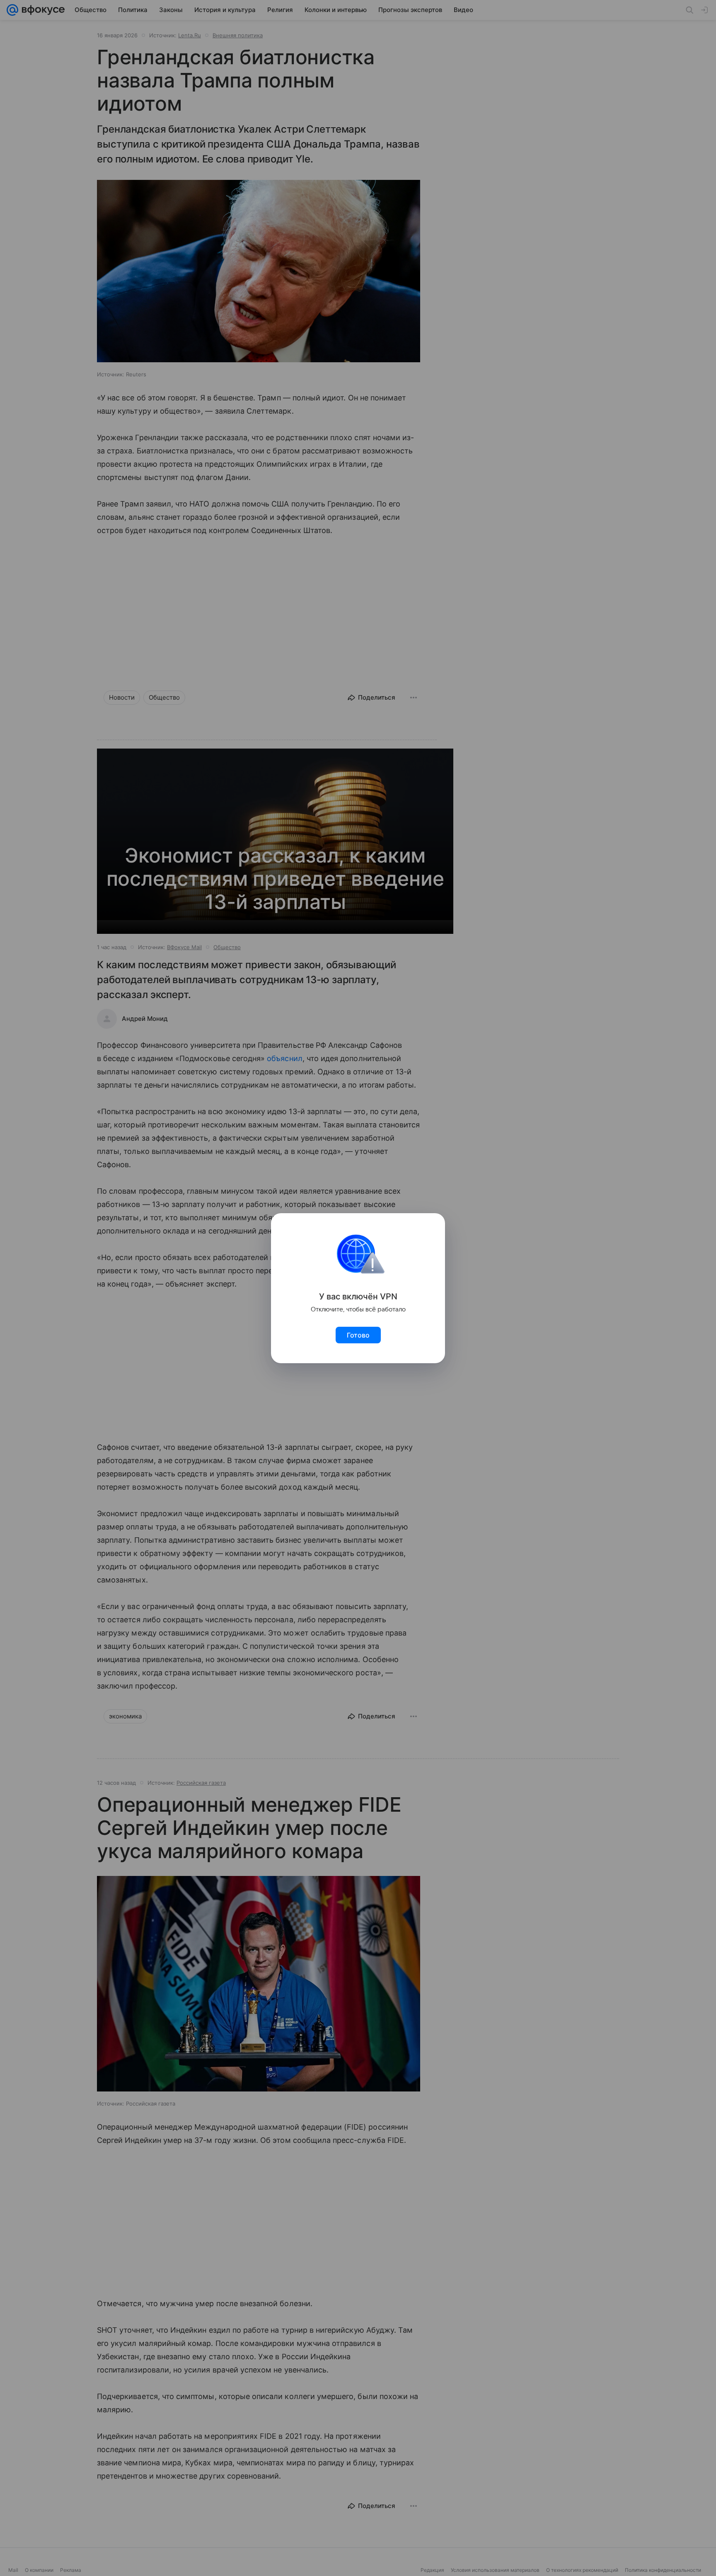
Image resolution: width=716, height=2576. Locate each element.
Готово (358, 1335)
